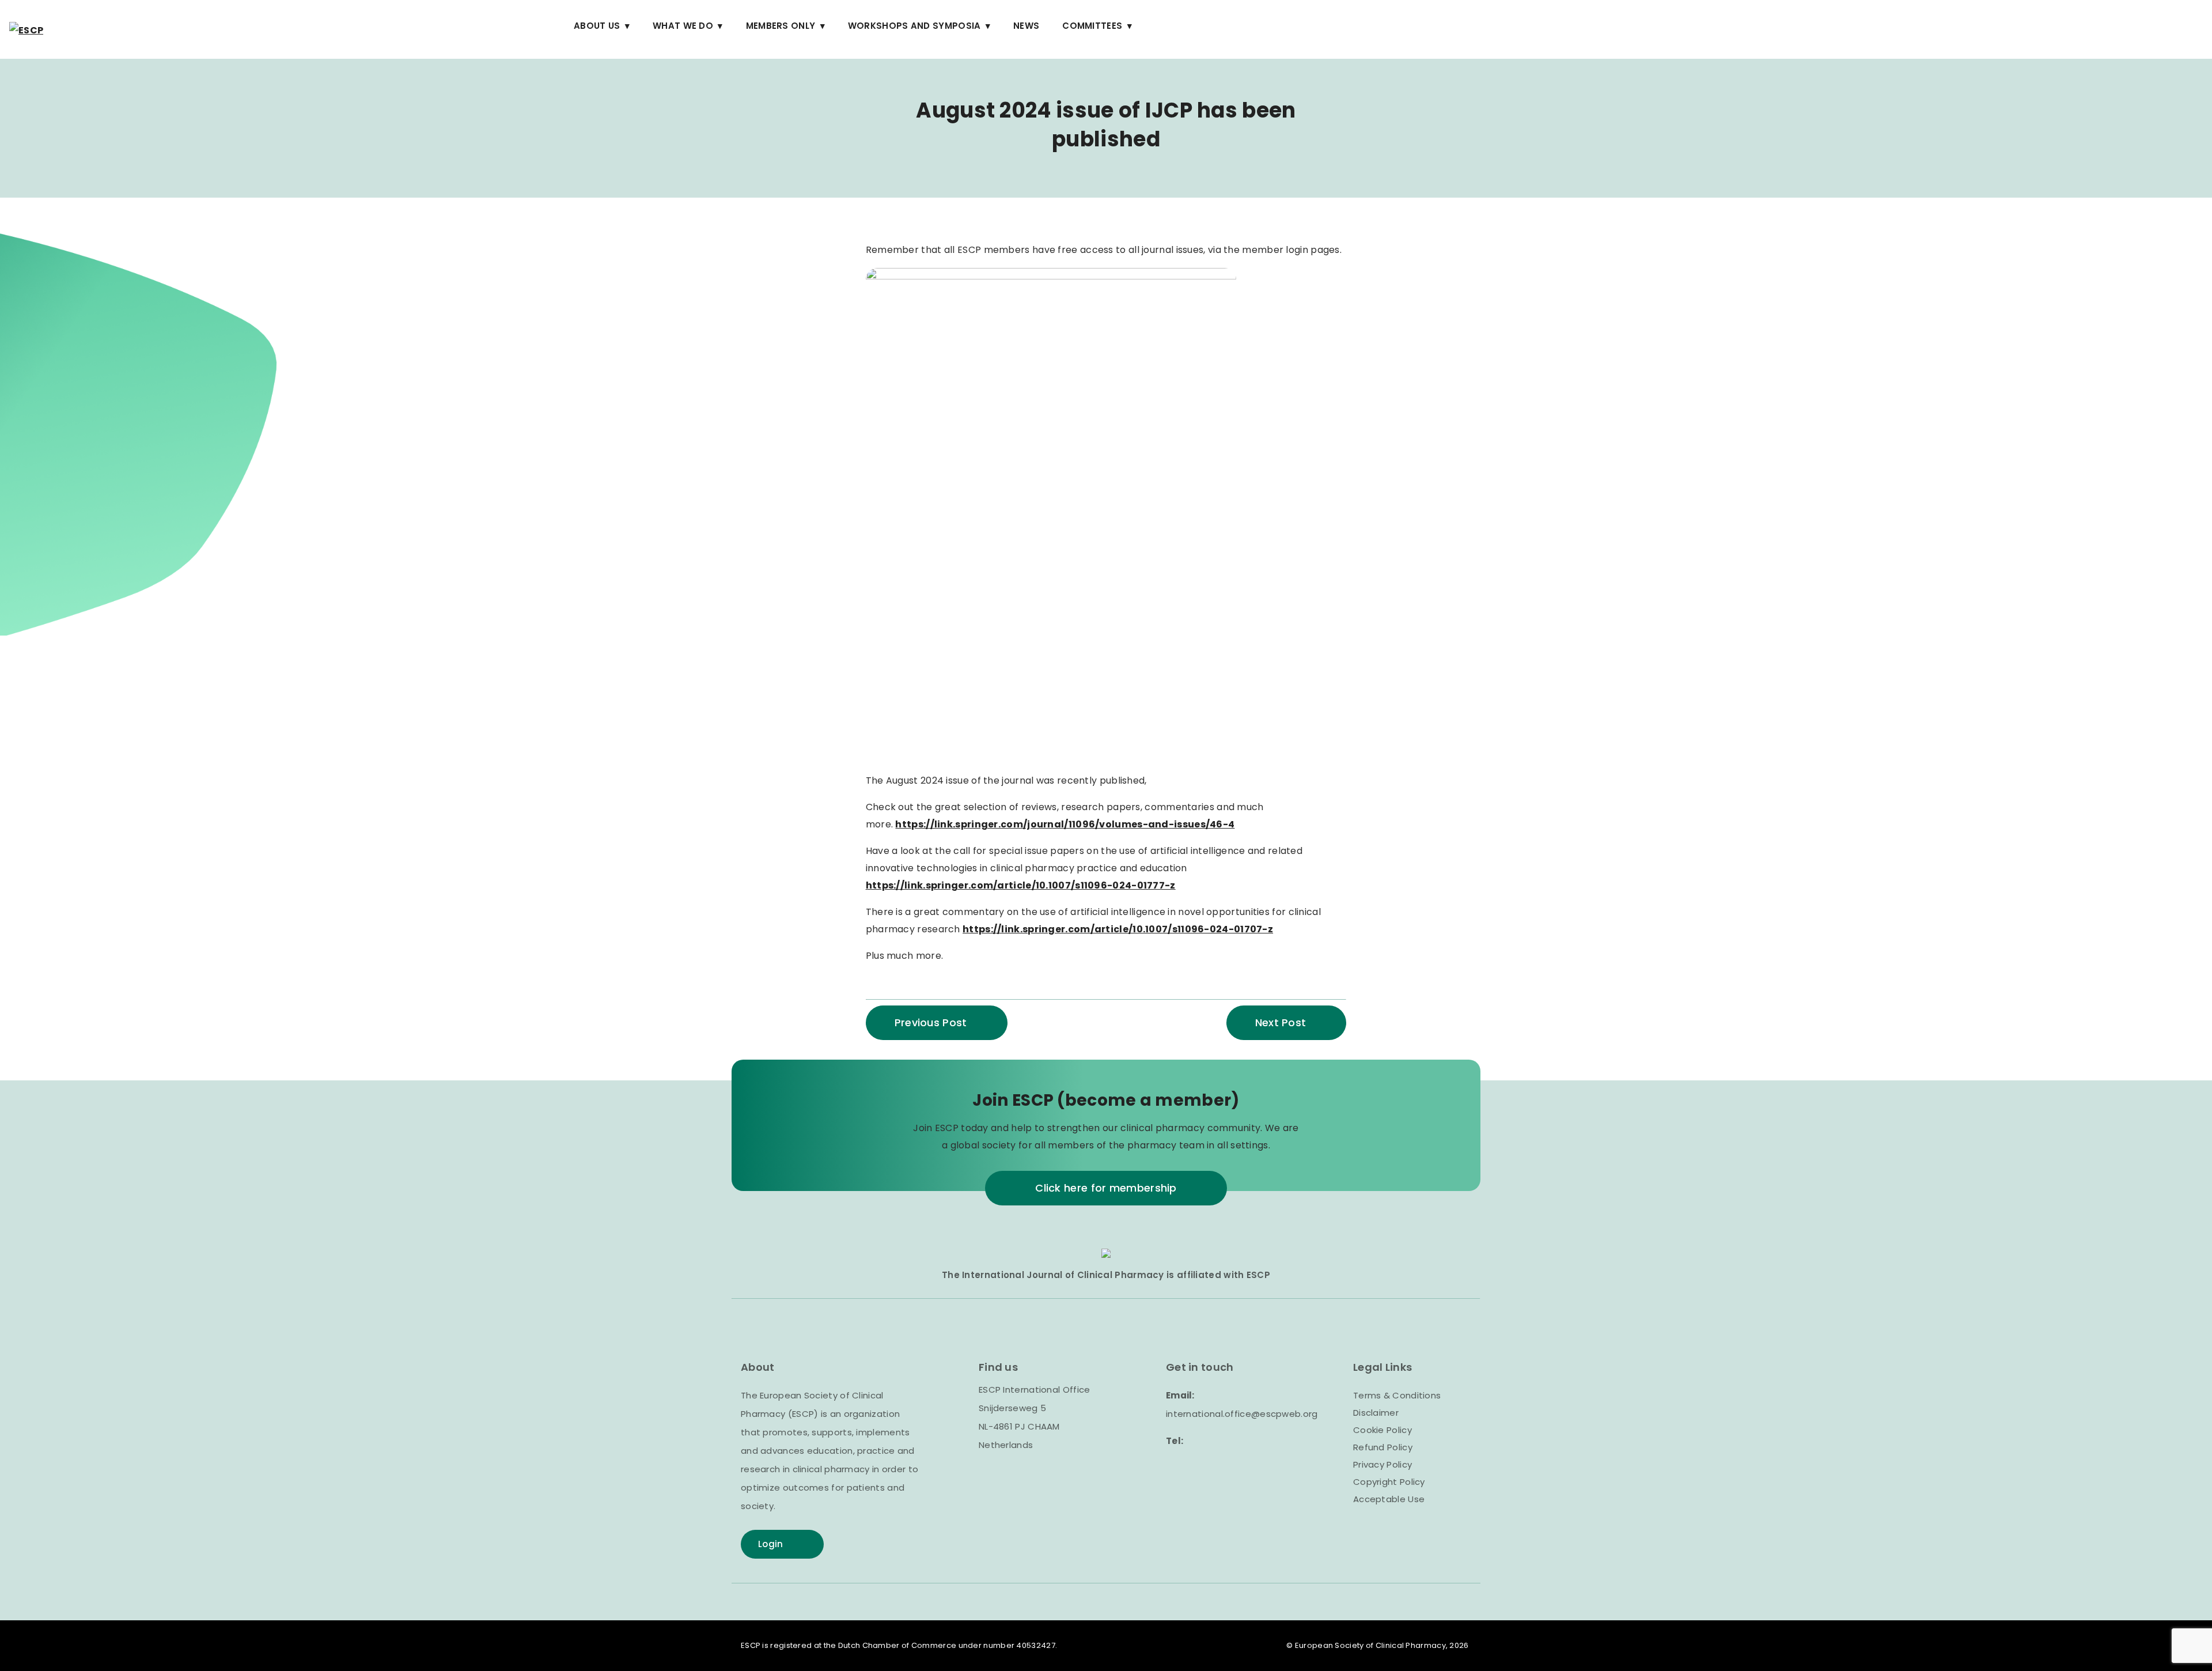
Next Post (1281, 1022)
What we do (683, 26)
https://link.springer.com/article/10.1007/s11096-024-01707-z (1118, 929)
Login (771, 1544)
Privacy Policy (1382, 1464)
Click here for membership (1106, 1188)
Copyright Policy (1389, 1482)
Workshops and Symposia (914, 26)
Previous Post (931, 1022)
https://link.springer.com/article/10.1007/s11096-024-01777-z (1021, 885)
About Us (597, 26)
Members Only (781, 26)
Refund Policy (1383, 1447)
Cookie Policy (1382, 1430)
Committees (1092, 26)
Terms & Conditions (1397, 1395)
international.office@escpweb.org (1242, 1414)
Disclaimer (1376, 1413)
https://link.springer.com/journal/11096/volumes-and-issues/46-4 (1065, 824)
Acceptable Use (1389, 1499)
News (1026, 26)
